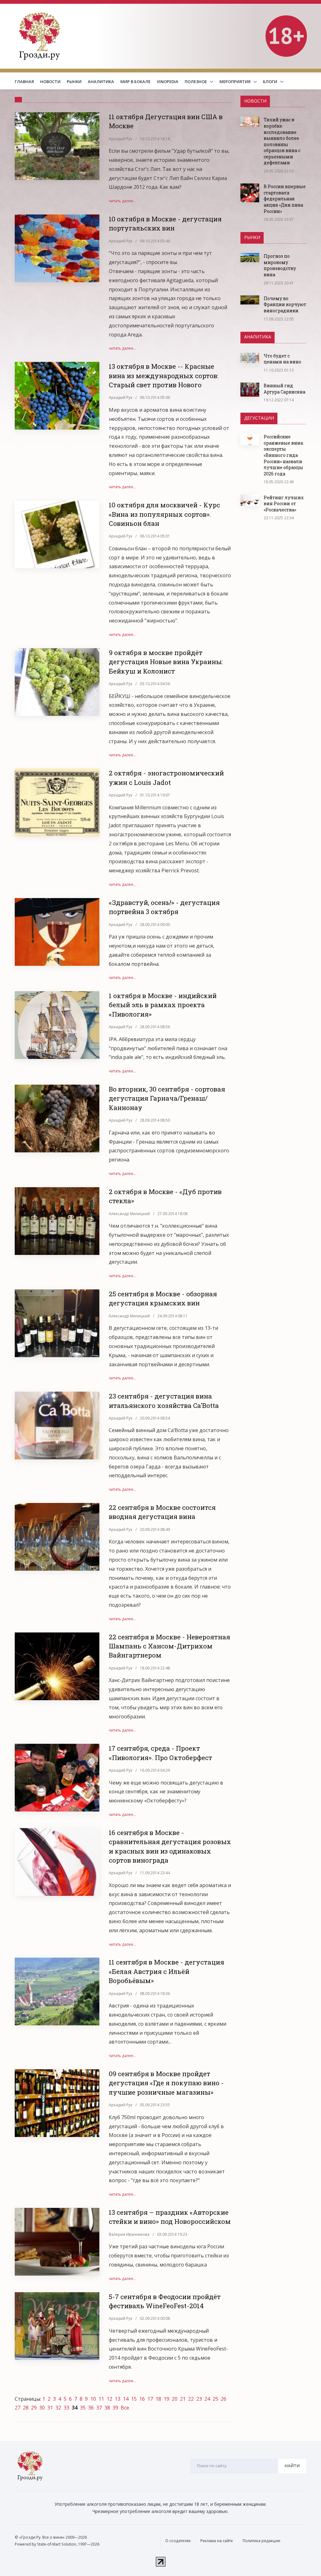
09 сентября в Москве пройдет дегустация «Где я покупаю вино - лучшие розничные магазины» (166, 2083)
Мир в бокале (135, 82)
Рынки (74, 82)
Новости (50, 82)
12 (109, 2399)
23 (199, 2399)
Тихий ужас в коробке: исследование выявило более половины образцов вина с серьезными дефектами (282, 141)
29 (34, 2408)
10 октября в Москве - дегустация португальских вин (165, 223)
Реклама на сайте (217, 2541)
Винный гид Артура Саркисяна (284, 389)
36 (91, 2408)
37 (99, 2408)
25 (215, 2399)
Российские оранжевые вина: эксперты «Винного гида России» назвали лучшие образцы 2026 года (284, 455)
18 (158, 2399)
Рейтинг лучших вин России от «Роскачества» (284, 504)
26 (224, 2399)
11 (101, 2399)
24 (207, 2399)
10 (93, 2399)
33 (66, 2408)
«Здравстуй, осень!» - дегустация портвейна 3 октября (164, 907)
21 (183, 2399)
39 (115, 2408)
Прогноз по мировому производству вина (280, 265)
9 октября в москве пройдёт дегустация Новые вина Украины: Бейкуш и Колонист (166, 662)
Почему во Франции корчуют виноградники (285, 304)
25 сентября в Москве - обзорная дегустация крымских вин (163, 1298)
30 (42, 2408)
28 (26, 2408)
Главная (24, 82)
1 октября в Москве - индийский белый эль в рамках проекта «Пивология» (163, 1005)
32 (58, 2408)
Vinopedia (168, 82)
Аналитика (101, 82)
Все (125, 2408)
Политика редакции (261, 2541)
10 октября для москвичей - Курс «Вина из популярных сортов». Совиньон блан (164, 514)
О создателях (178, 2541)
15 (134, 2399)
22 (191, 2399)
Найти (292, 2466)
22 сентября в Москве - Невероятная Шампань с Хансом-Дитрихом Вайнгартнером (169, 1646)
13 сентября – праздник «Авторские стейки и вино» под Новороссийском (170, 2217)
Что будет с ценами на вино (282, 359)
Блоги (271, 82)
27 (18, 2408)
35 (83, 2408)
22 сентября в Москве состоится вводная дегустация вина (162, 1512)
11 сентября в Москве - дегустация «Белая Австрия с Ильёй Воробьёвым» (166, 1971)
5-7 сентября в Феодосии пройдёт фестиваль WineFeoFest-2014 (165, 2301)
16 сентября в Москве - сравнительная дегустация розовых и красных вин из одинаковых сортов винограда (170, 1846)
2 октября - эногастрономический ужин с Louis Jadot (166, 778)
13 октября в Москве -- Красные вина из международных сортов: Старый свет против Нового (164, 376)
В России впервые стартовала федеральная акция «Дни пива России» (285, 199)
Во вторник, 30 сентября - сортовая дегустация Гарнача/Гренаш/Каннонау (167, 1098)
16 (142, 2399)
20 (175, 2399)
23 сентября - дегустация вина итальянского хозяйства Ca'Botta (164, 1401)
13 (118, 2399)
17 (150, 2399)
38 (107, 2408)
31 (50, 2408)
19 (166, 2399)
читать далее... (122, 201)
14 (126, 2399)
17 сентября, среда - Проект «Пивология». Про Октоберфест (160, 1753)
